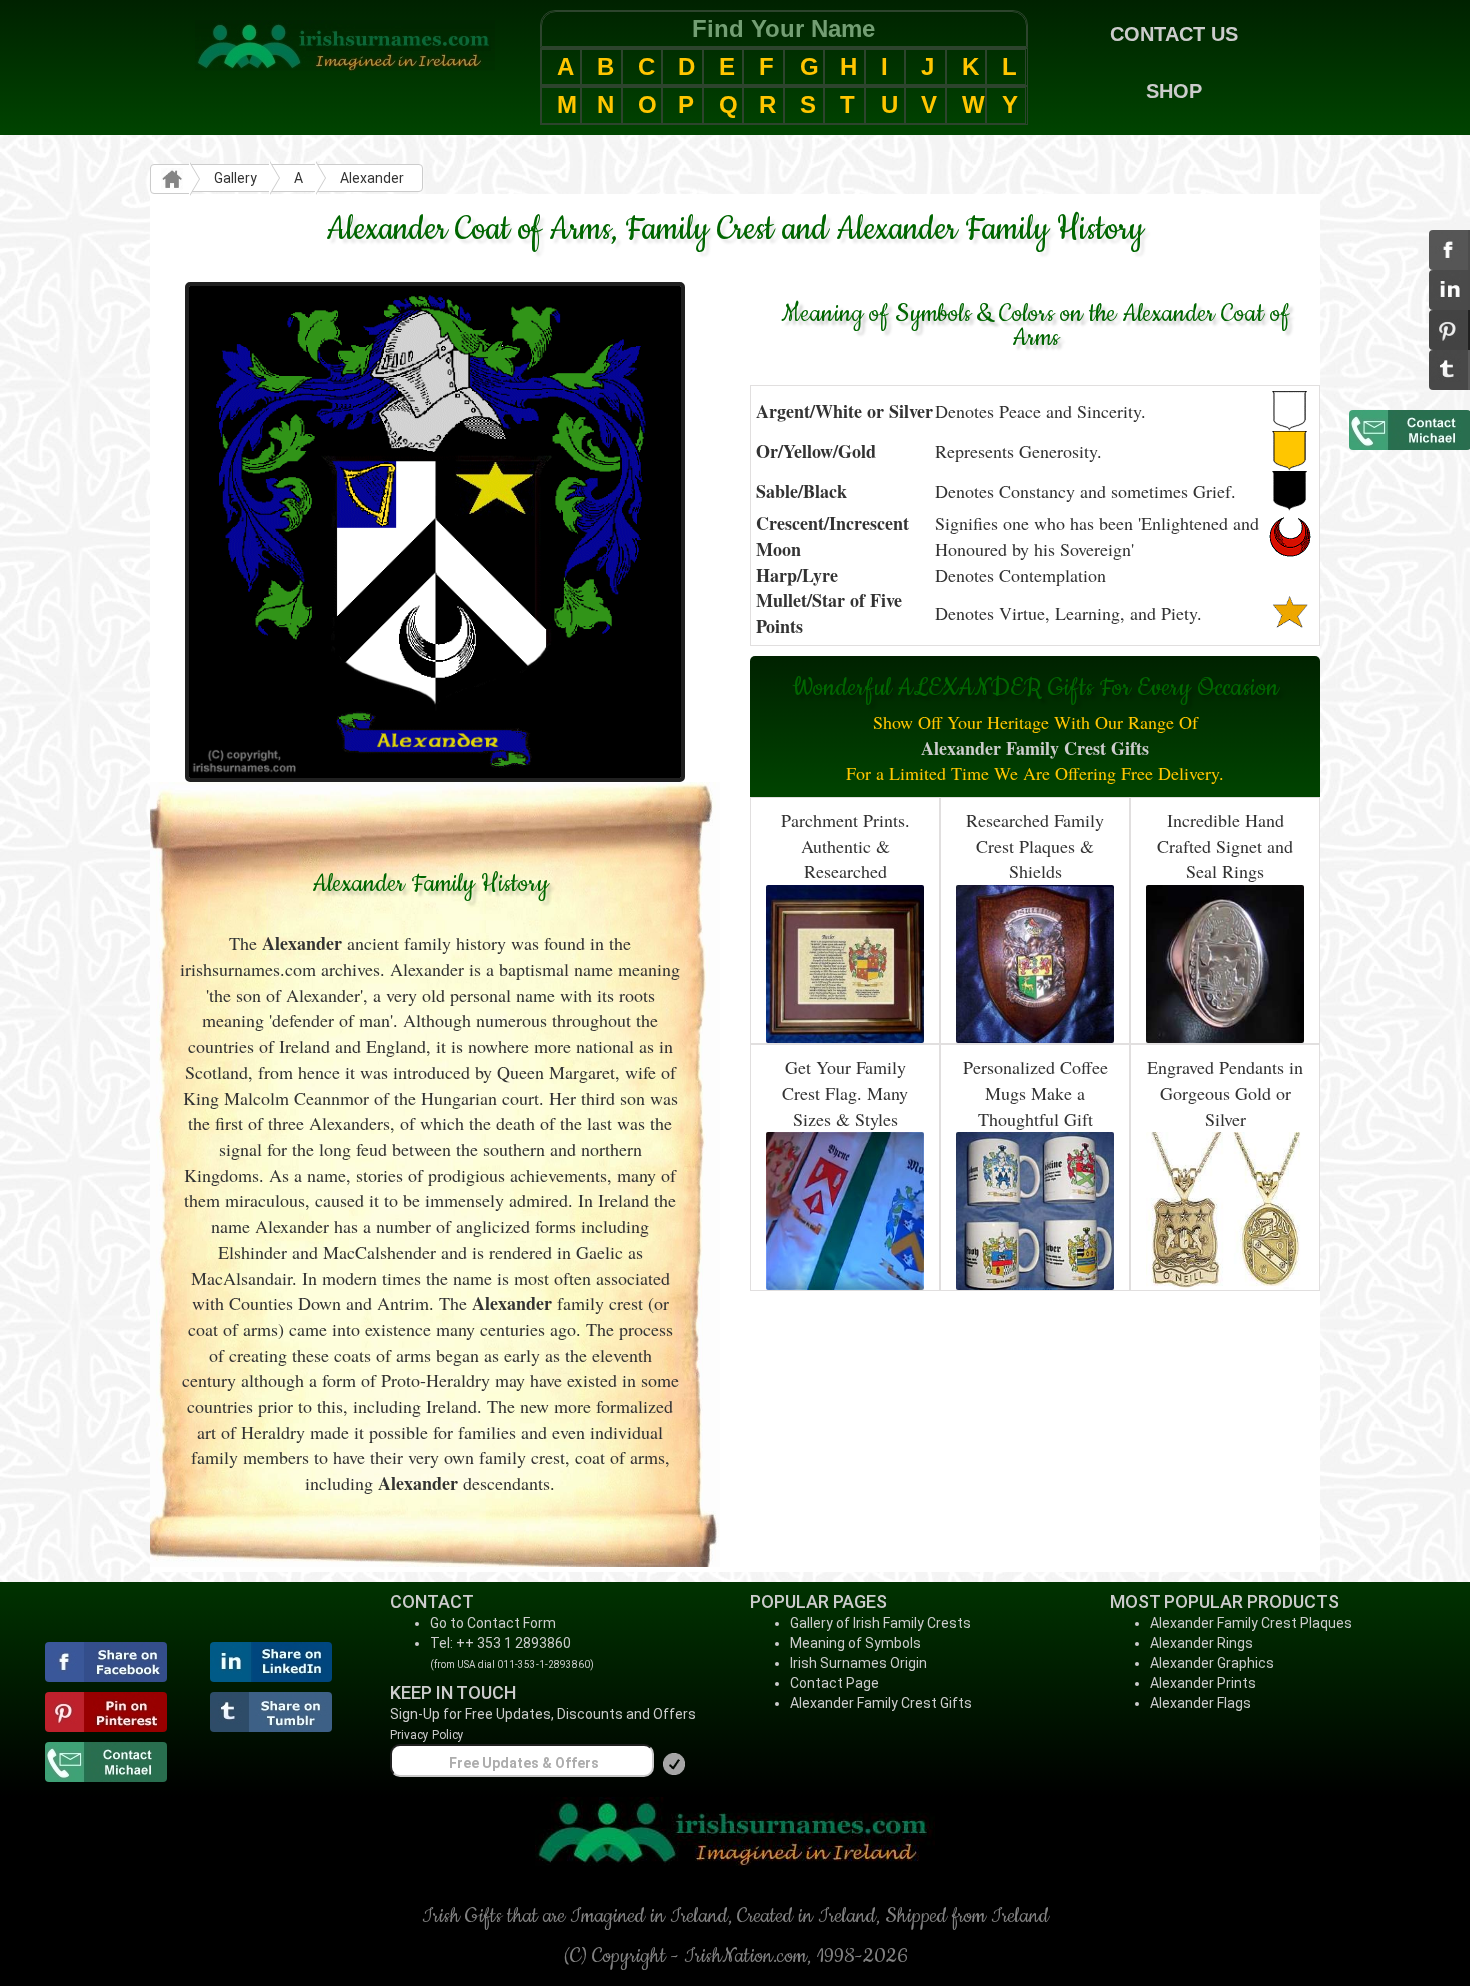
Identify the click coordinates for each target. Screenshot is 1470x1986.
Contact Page (834, 1683)
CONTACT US (1174, 34)
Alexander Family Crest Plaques (1251, 1623)
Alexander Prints (1203, 1683)
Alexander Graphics (1212, 1663)
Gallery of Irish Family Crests (880, 1623)
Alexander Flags (1200, 1703)
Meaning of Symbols (855, 1643)
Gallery (235, 178)
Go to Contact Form (493, 1623)
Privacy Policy (427, 1735)
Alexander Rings (1201, 1643)
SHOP (1174, 91)
